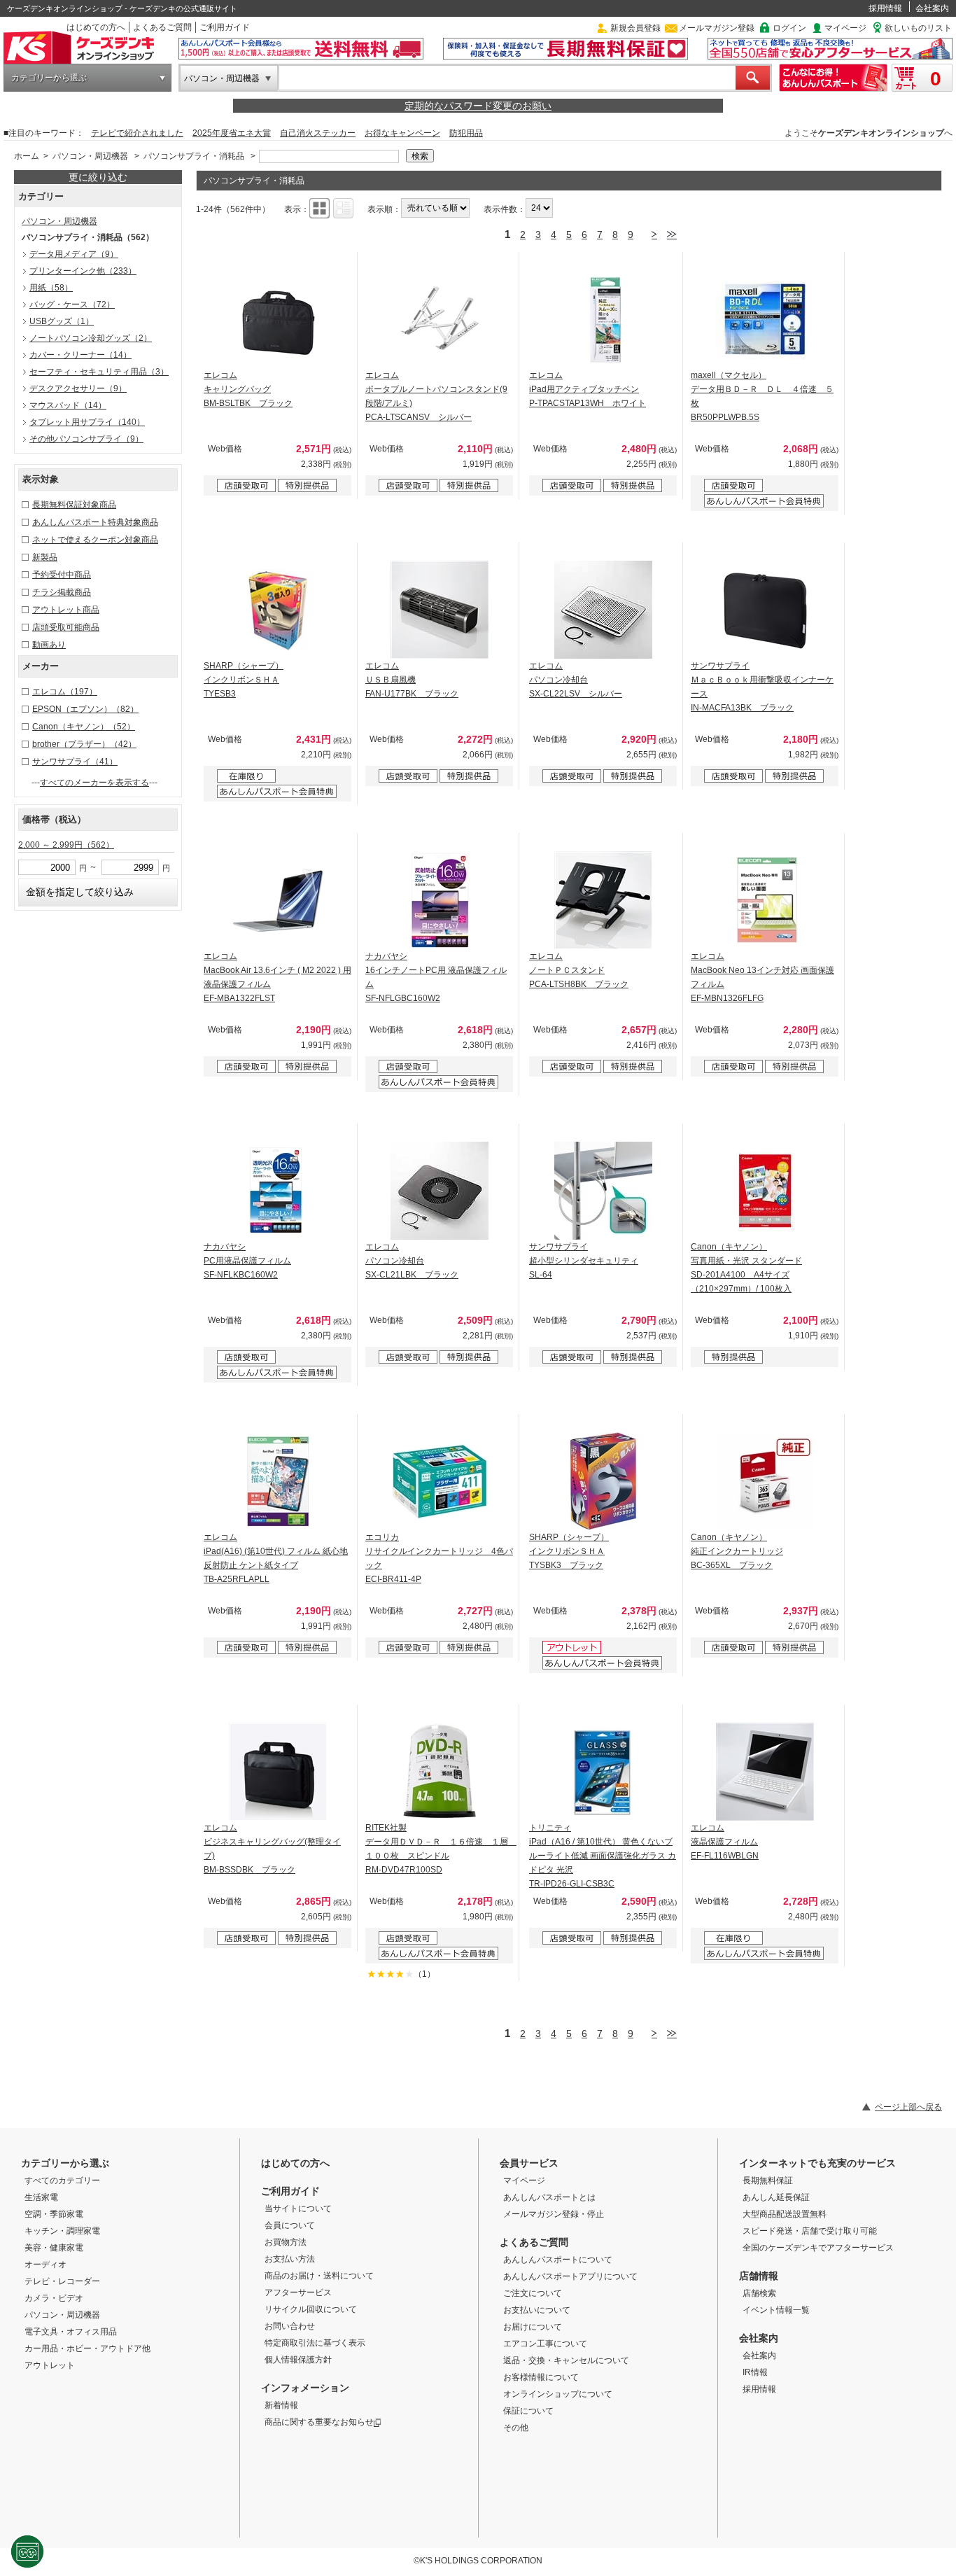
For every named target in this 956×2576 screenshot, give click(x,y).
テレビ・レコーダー (62, 2281)
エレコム (65, 692)
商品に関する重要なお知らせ (319, 2422)
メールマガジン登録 (717, 28)
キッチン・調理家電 (62, 2231)
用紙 (51, 288)
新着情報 (281, 2405)
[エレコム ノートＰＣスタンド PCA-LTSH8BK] (603, 900)
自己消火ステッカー (318, 133)
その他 (516, 2428)
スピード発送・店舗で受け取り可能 (810, 2231)
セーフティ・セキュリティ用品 (99, 372)
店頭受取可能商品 (66, 627)
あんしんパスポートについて (558, 2260)
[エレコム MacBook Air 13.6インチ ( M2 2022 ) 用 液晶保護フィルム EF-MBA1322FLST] (278, 900)
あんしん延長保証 (776, 2197)
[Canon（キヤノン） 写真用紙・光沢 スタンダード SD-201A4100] (765, 1191)
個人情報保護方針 (298, 2360)
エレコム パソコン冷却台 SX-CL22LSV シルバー (576, 680)
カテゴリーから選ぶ (49, 78)
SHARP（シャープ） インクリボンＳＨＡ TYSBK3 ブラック (569, 1551)
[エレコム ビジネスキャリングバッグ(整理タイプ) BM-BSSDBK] (278, 1772)
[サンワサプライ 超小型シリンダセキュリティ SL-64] (603, 1191)
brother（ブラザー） (84, 744)
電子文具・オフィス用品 (71, 2332)
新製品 (45, 557)
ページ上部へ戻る (908, 2107)
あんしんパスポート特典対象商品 (95, 522)
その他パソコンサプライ (86, 439)
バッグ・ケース (72, 304)
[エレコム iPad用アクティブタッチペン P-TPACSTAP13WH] (603, 319)
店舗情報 (759, 2276)
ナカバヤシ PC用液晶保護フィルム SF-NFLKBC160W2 (247, 1261)
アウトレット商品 (66, 610)
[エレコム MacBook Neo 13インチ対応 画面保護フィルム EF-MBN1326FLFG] (765, 900)
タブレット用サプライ (87, 422)
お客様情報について (541, 2377)
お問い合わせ (290, 2326)
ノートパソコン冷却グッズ (91, 338)
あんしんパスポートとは (549, 2197)
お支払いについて (537, 2310)
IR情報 (755, 2372)
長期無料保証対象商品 (74, 505)
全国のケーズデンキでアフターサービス (818, 2248)
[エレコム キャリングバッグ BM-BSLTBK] (278, 319)
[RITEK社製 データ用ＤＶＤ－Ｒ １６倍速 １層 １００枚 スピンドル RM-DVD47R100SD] (440, 1772)
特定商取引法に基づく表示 (315, 2343)
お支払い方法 (290, 2259)
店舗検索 (759, 2293)
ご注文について (533, 2293)
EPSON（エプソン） (85, 709)
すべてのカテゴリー (62, 2180)
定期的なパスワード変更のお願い (478, 106)
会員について (290, 2225)
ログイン (789, 28)
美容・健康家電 (54, 2248)
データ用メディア (74, 254)
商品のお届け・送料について (319, 2276)
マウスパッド (68, 405)
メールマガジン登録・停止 (554, 2214)
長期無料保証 (768, 2180)
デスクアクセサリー (78, 388)
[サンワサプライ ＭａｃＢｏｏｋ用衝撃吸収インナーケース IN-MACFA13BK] (765, 610)
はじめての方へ (96, 27)
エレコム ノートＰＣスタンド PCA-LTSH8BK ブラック (579, 970)
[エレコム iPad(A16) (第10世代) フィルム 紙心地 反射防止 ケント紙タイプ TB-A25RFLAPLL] (278, 1481)
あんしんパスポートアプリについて (570, 2276)
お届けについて (533, 2327)
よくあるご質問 (162, 27)
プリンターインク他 (83, 271)
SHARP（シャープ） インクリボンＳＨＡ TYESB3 (244, 680)
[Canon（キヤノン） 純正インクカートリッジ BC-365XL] (765, 1481)
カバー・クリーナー (80, 355)
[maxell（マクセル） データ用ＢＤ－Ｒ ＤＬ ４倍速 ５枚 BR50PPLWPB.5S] (765, 319)
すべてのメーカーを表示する (94, 783)
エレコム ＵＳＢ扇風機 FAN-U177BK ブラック (412, 680)
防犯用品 (466, 133)
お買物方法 (286, 2242)
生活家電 (41, 2197)
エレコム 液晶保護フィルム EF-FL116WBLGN (725, 1842)
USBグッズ (62, 321)
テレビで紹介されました (137, 133)
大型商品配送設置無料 (785, 2214)
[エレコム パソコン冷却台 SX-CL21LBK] (440, 1191)
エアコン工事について (545, 2344)
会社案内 (932, 8)
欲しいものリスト (918, 28)
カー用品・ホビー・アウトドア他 (87, 2348)
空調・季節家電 (54, 2214)
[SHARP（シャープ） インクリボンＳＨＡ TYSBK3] (603, 1481)
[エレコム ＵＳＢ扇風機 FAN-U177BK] (440, 610)
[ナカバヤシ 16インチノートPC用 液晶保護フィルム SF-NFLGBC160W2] (440, 900)
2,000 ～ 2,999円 (66, 845)
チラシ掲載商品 (62, 592)
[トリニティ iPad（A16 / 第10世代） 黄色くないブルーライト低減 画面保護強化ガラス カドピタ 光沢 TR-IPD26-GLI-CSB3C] (603, 1772)
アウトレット (50, 2365)
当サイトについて (298, 2208)
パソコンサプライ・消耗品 (194, 156)
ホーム (27, 156)
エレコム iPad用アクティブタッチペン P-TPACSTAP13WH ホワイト (588, 389)
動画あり (49, 645)
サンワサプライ (75, 762)
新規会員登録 (635, 28)
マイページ (845, 28)
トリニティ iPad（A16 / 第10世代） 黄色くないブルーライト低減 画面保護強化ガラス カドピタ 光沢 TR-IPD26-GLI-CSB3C (603, 1856)
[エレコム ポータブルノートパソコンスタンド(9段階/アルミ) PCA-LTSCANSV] (440, 319)
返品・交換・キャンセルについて (566, 2360)
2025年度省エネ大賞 (232, 133)
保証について (528, 2411)
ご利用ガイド (225, 27)
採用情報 (885, 8)
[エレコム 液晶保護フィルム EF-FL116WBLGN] (765, 1772)
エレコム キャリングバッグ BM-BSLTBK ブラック (248, 389)
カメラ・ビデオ (54, 2298)
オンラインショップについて (558, 2394)
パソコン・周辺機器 (222, 78)
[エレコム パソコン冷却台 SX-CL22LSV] (603, 610)
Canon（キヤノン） (84, 727)
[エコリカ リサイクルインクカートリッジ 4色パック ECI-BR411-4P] (440, 1481)
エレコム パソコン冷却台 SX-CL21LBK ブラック (412, 1261)
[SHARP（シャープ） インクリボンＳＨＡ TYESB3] (278, 610)
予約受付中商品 (62, 575)
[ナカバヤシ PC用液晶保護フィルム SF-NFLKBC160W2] (278, 1191)
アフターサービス (298, 2292)
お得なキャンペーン (402, 133)
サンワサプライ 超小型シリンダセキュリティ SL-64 (584, 1261)
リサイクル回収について (311, 2309)
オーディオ (45, 2264)
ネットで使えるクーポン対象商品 (95, 540)
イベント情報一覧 (776, 2310)
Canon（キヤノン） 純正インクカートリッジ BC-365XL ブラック (737, 1551)
